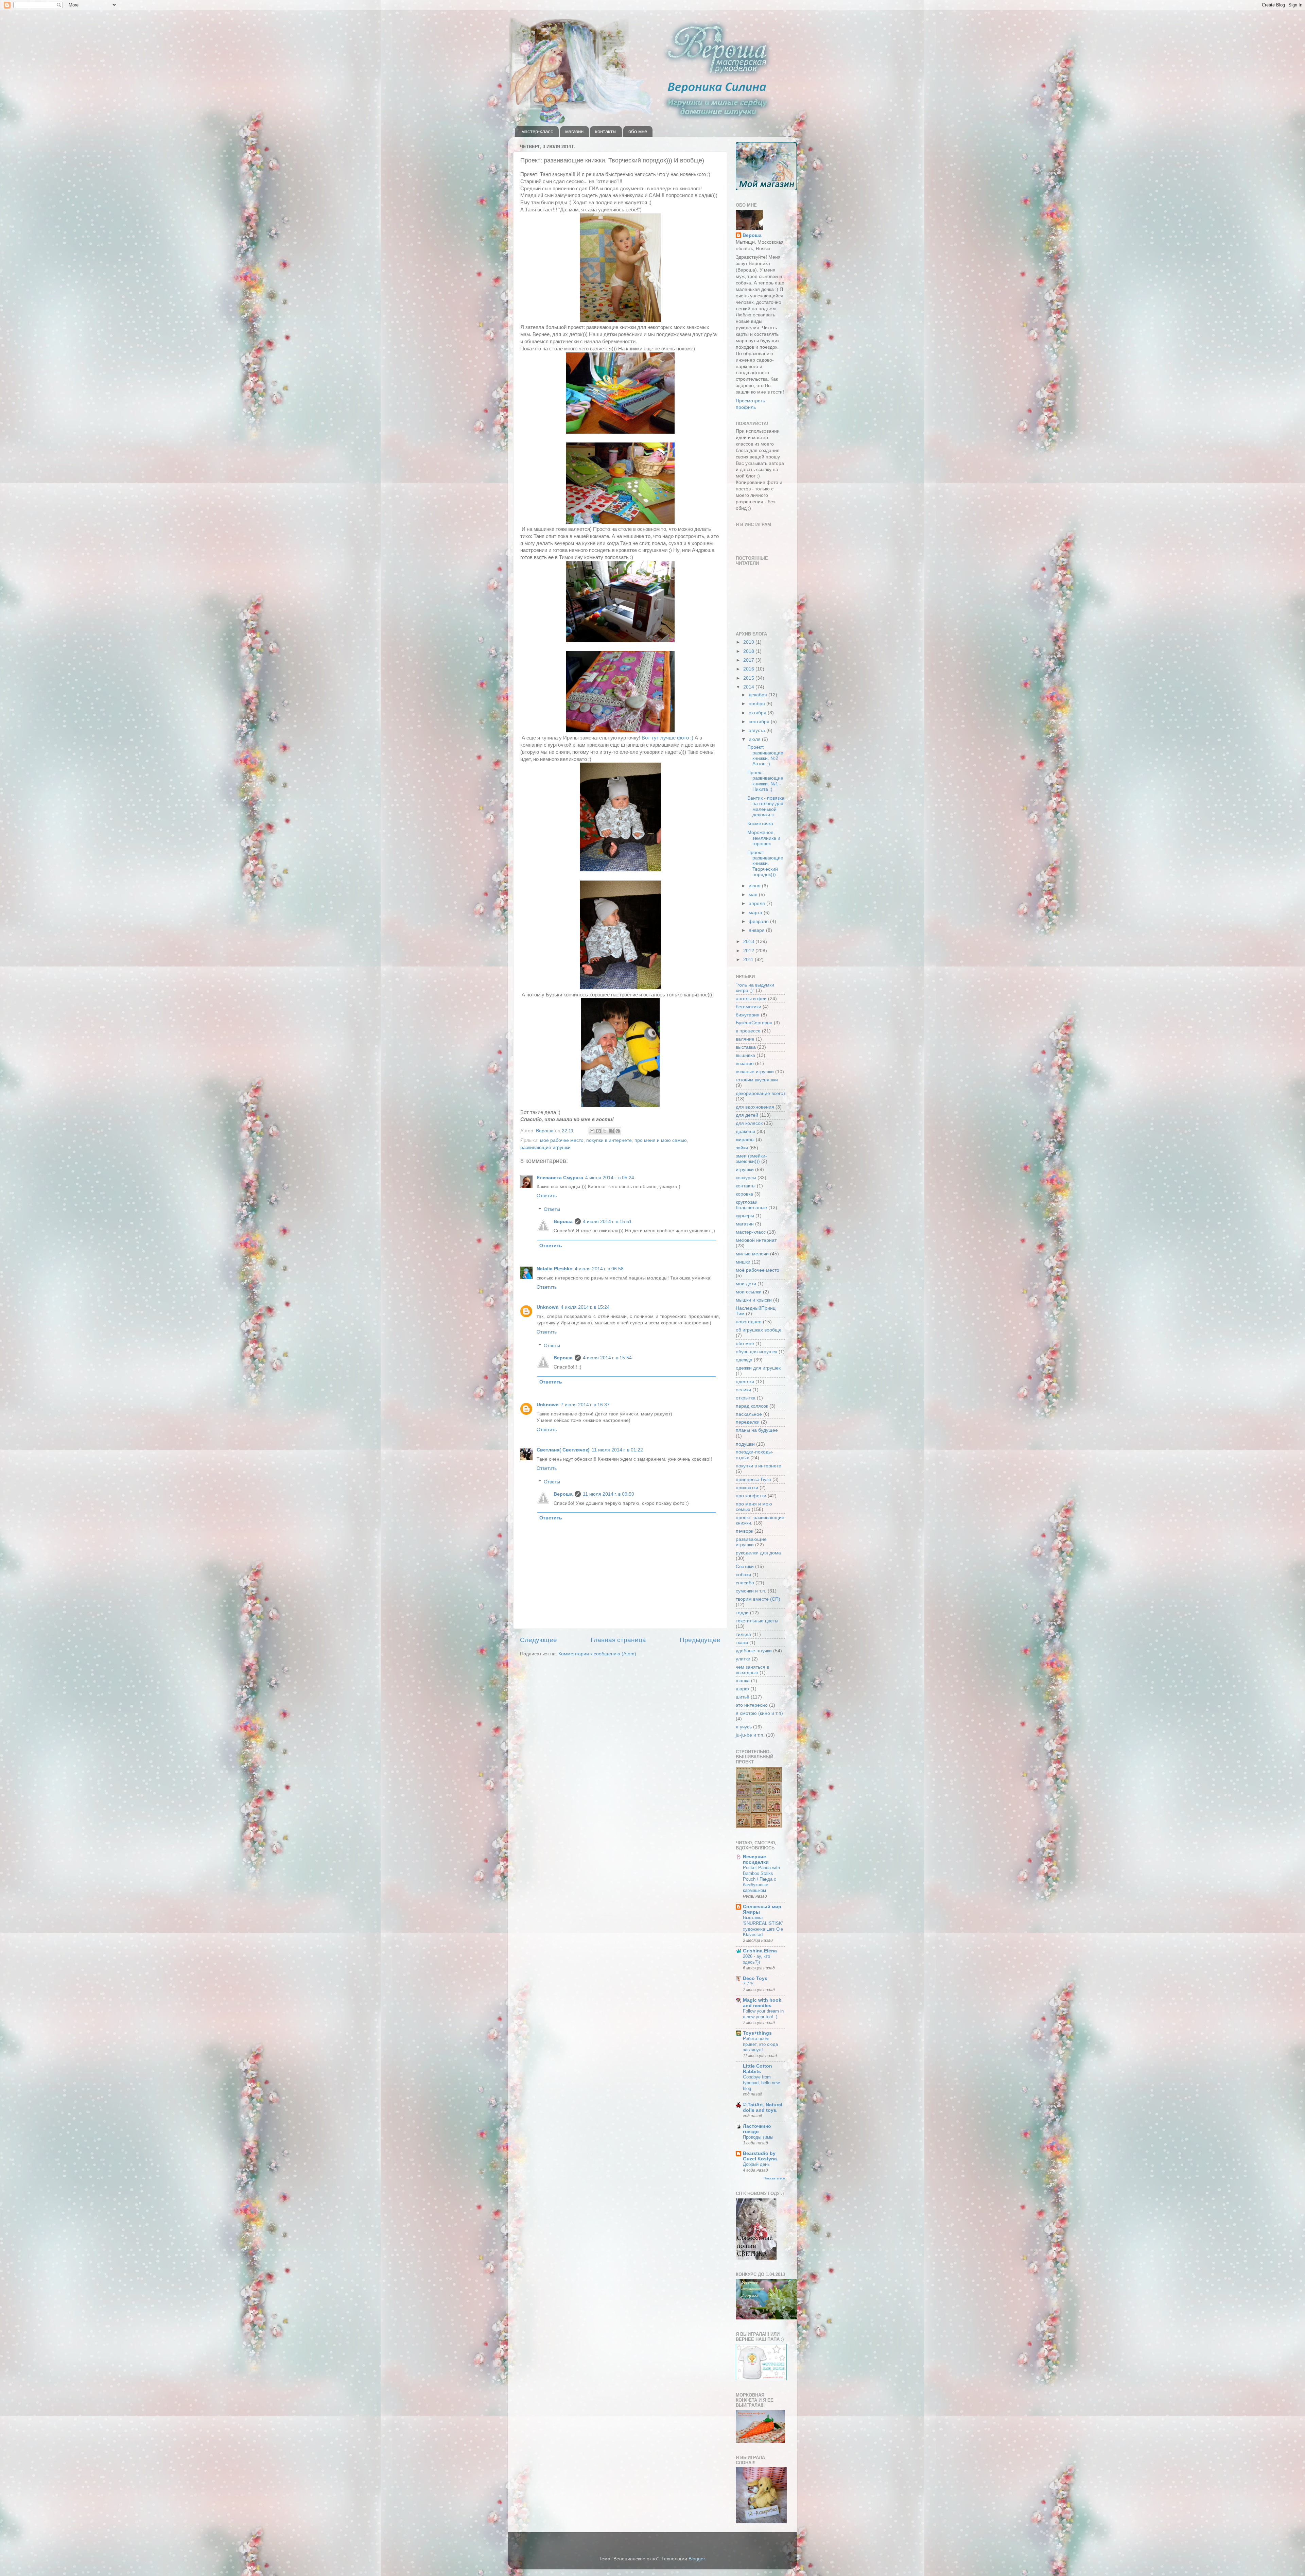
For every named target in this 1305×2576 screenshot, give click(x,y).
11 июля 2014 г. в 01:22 (617, 1450)
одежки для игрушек (758, 1368)
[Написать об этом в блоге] (598, 1131)
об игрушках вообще (759, 1330)
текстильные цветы (757, 1621)
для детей (747, 1115)
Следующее (538, 1640)
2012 (749, 951)
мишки (743, 1262)
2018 (749, 651)
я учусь (744, 1727)
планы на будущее (757, 1430)
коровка (744, 1194)
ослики (743, 1390)
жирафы (745, 1140)
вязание (745, 1064)
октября (758, 713)
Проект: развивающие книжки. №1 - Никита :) (765, 781)
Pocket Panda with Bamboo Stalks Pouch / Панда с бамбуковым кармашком (761, 1879)
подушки (745, 1444)
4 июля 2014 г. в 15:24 (585, 1307)
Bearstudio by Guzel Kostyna (760, 2156)
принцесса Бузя (753, 1480)
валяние (745, 1039)
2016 (749, 669)
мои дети (746, 1284)
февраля (759, 921)
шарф (742, 1689)
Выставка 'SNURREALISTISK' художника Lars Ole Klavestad (763, 1926)
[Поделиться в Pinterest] (618, 1131)
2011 (749, 960)
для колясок (749, 1123)
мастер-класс (537, 131)
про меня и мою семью (661, 1140)
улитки (743, 1659)
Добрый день (756, 2164)
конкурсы (746, 1178)
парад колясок (752, 1406)
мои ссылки (749, 1292)
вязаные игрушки (755, 1072)
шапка (743, 1681)
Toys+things (757, 2033)
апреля (758, 903)
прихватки (747, 1488)
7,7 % (749, 1984)
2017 (749, 660)
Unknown (548, 1307)
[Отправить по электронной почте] (592, 1131)
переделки (748, 1422)
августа (758, 730)
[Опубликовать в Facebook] (611, 1131)
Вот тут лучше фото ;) (667, 738)
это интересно (752, 1705)
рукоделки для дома (758, 1553)
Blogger (697, 2559)
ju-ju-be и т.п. (750, 1735)
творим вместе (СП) (758, 1599)
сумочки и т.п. (751, 1591)
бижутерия (748, 1015)
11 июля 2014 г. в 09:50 (608, 1494)
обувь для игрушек (756, 1352)
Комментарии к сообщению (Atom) (597, 1654)
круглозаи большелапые (751, 1205)
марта (756, 913)
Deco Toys (755, 1978)
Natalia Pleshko (555, 1269)
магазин (574, 131)
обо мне (638, 131)
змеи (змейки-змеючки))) (751, 1159)
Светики (745, 1567)
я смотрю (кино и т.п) (759, 1713)
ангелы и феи (751, 999)
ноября (758, 704)
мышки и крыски (754, 1300)
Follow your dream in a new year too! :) (763, 2014)
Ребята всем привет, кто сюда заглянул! (760, 2044)
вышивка (745, 1055)
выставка (746, 1047)
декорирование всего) (760, 1093)
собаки (743, 1575)
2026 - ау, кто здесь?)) (756, 1959)
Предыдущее (700, 1640)
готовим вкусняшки (757, 1080)
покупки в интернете (609, 1140)
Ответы (552, 1210)
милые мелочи (752, 1254)
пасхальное (749, 1414)
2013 (749, 942)
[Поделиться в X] (605, 1131)
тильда (743, 1634)
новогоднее (749, 1322)
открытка (746, 1398)
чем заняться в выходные (752, 1670)
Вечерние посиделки (756, 1859)
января (757, 930)
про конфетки (751, 1496)
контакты (606, 131)
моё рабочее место (562, 1140)
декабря (759, 695)
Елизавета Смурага (560, 1178)
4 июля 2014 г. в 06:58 (599, 1269)
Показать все (774, 2178)
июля (755, 739)
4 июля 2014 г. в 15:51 (607, 1222)
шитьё (743, 1697)
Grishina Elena (760, 1951)
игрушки (745, 1170)
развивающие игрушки (545, 1147)
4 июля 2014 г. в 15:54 (607, 1358)
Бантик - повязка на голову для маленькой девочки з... (766, 806)
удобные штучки (754, 1651)
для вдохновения (755, 1107)
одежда (744, 1360)
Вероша (563, 1222)
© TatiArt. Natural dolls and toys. (763, 2108)
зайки (742, 1148)
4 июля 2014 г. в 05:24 (610, 1178)
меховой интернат (756, 1240)
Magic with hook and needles (762, 2003)
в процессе (748, 1031)
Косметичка (760, 824)
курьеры (745, 1216)
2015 (749, 678)
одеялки (745, 1382)
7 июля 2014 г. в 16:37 (585, 1405)
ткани (742, 1643)
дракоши (745, 1132)
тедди (742, 1613)
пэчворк (744, 1531)
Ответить (547, 1196)
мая (754, 895)
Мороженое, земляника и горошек (764, 838)
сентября (760, 722)
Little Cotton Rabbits (758, 2069)
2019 (749, 642)
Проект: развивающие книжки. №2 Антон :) (765, 755)
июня (755, 886)
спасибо (745, 1583)
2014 (749, 687)
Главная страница (618, 1640)
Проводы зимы (758, 2137)
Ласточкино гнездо (757, 2129)
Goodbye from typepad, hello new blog (761, 2083)
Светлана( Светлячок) (563, 1450)
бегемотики (749, 1007)
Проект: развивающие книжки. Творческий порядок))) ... (765, 864)
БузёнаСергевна (754, 1023)
